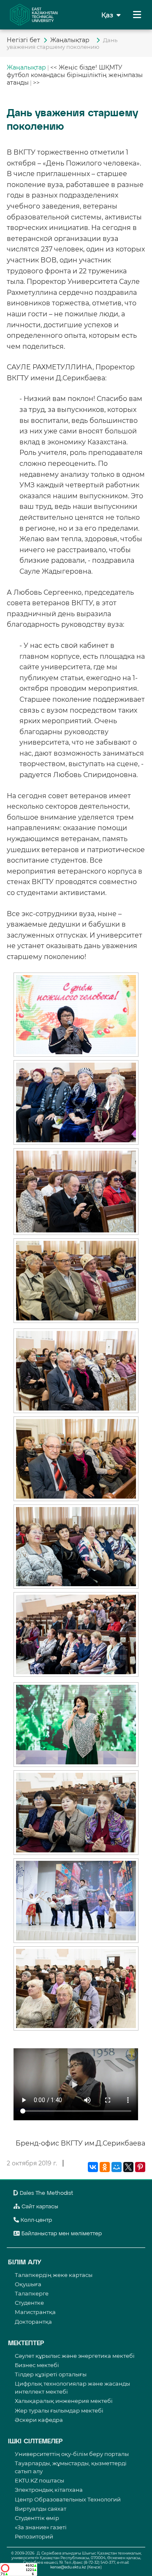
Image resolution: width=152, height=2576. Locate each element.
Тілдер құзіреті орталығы (51, 2374)
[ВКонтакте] (93, 2167)
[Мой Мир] (117, 2167)
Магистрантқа (35, 2312)
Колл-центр (35, 2220)
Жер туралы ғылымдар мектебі (59, 2410)
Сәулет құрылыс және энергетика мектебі (75, 2356)
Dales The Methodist (46, 2193)
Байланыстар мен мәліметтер (61, 2234)
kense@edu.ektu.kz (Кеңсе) (76, 2567)
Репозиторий (34, 2536)
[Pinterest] (140, 2167)
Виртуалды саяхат (41, 2509)
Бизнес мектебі (37, 2365)
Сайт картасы (39, 2207)
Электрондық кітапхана (49, 2490)
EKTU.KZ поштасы (39, 2480)
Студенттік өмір (37, 2518)
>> (36, 83)
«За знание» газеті (41, 2527)
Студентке (29, 2303)
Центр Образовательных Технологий (68, 2499)
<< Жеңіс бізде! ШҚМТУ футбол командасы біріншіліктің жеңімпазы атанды (75, 75)
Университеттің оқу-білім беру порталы (72, 2454)
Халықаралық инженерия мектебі (64, 2401)
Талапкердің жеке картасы (54, 2275)
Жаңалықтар (72, 40)
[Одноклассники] (105, 2167)
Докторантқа (33, 2322)
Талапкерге (32, 2293)
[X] (128, 2167)
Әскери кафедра (39, 2420)
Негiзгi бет (23, 40)
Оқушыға (28, 2284)
